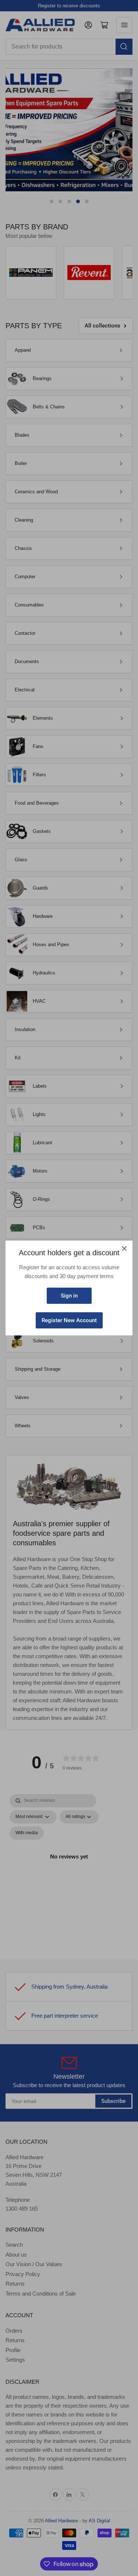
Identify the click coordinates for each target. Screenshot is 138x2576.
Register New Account (69, 1320)
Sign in (69, 1296)
